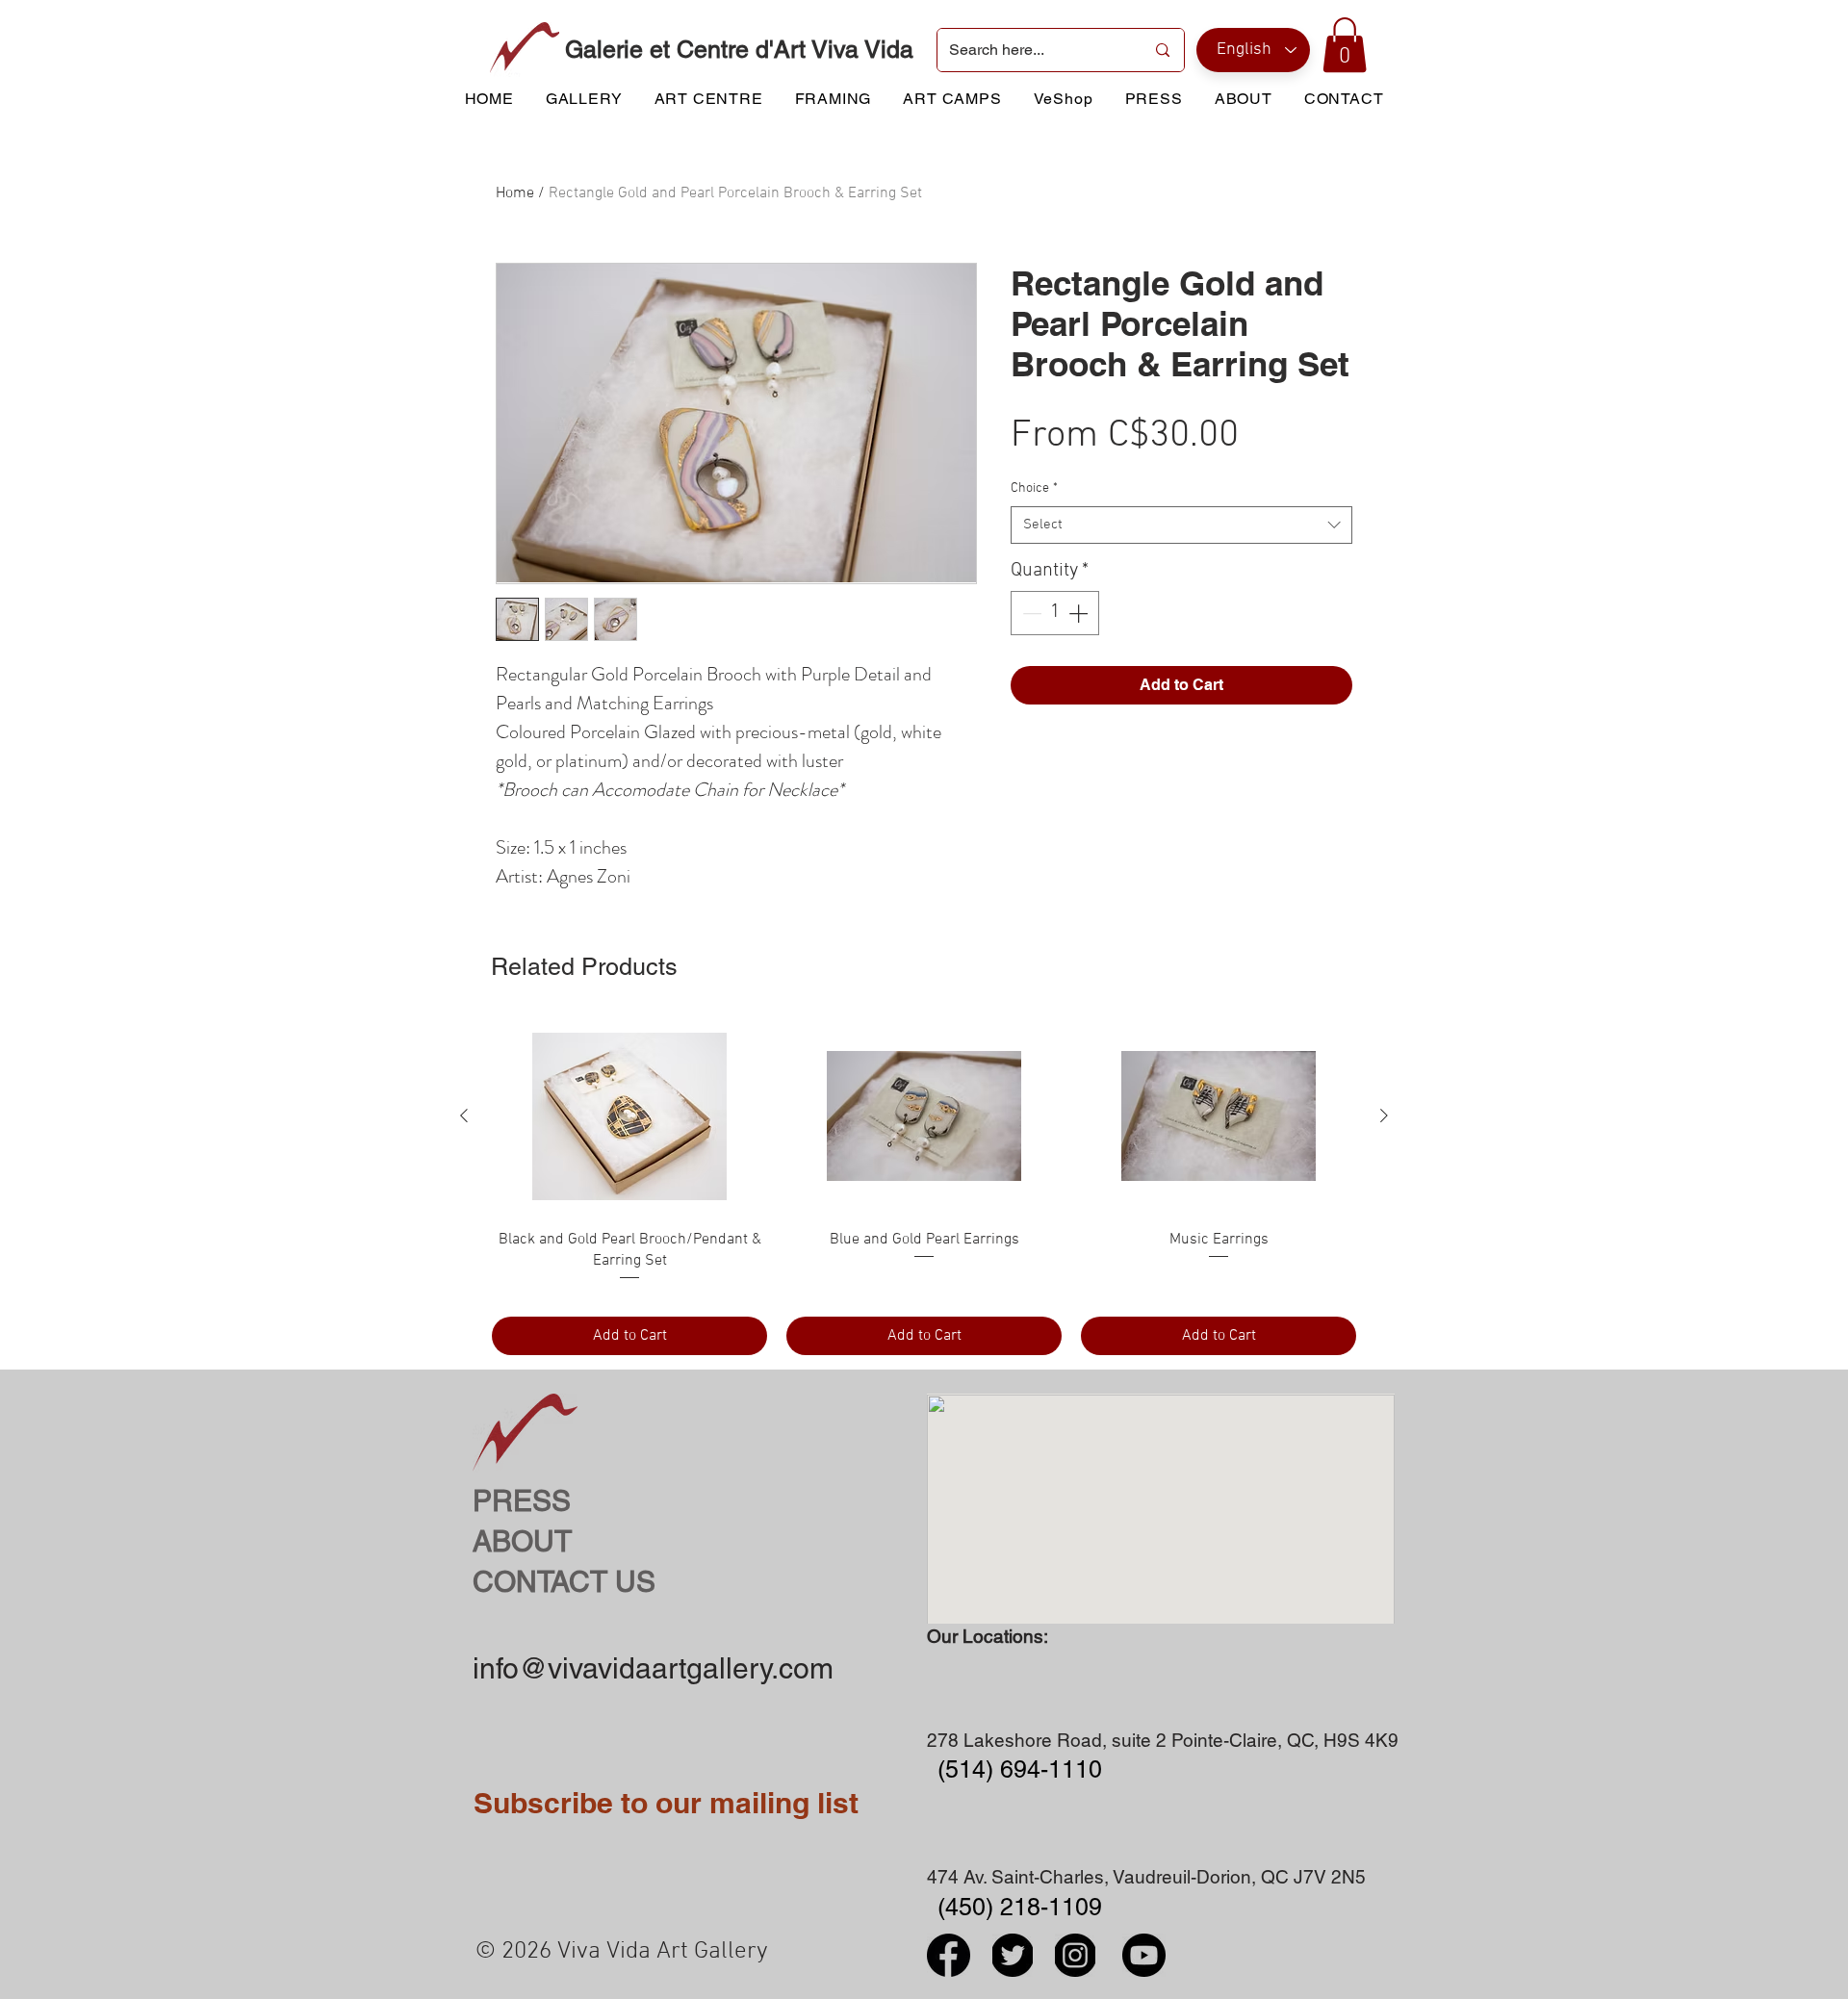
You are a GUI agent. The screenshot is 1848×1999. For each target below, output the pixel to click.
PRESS (522, 1501)
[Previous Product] (464, 1115)
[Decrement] (1030, 613)
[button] (1345, 45)
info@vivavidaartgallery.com (653, 1668)
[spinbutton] (1055, 613)
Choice (1034, 488)
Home (515, 193)
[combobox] (1181, 525)
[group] (924, 1187)
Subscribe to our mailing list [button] (666, 1803)
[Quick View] (629, 1116)
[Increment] (1080, 613)
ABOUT (522, 1541)
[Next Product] (1384, 1115)
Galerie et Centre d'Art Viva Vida (739, 50)
